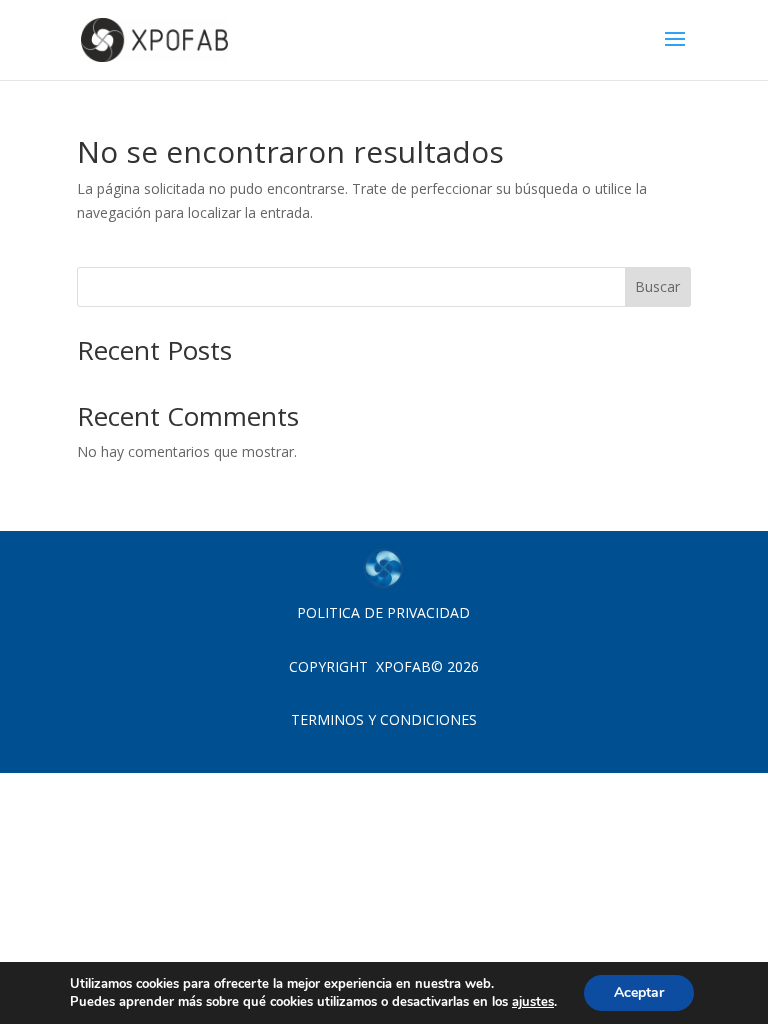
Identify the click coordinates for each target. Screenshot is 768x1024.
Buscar (657, 286)
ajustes (533, 1002)
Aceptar (639, 992)
